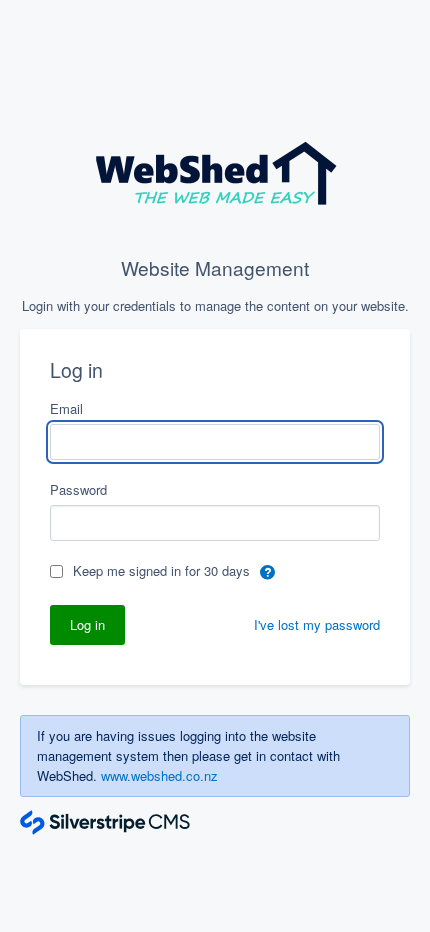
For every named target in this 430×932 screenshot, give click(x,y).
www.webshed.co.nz (159, 775)
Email (66, 408)
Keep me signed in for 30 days (163, 570)
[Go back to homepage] (215, 177)
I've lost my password (317, 624)
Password (78, 489)
